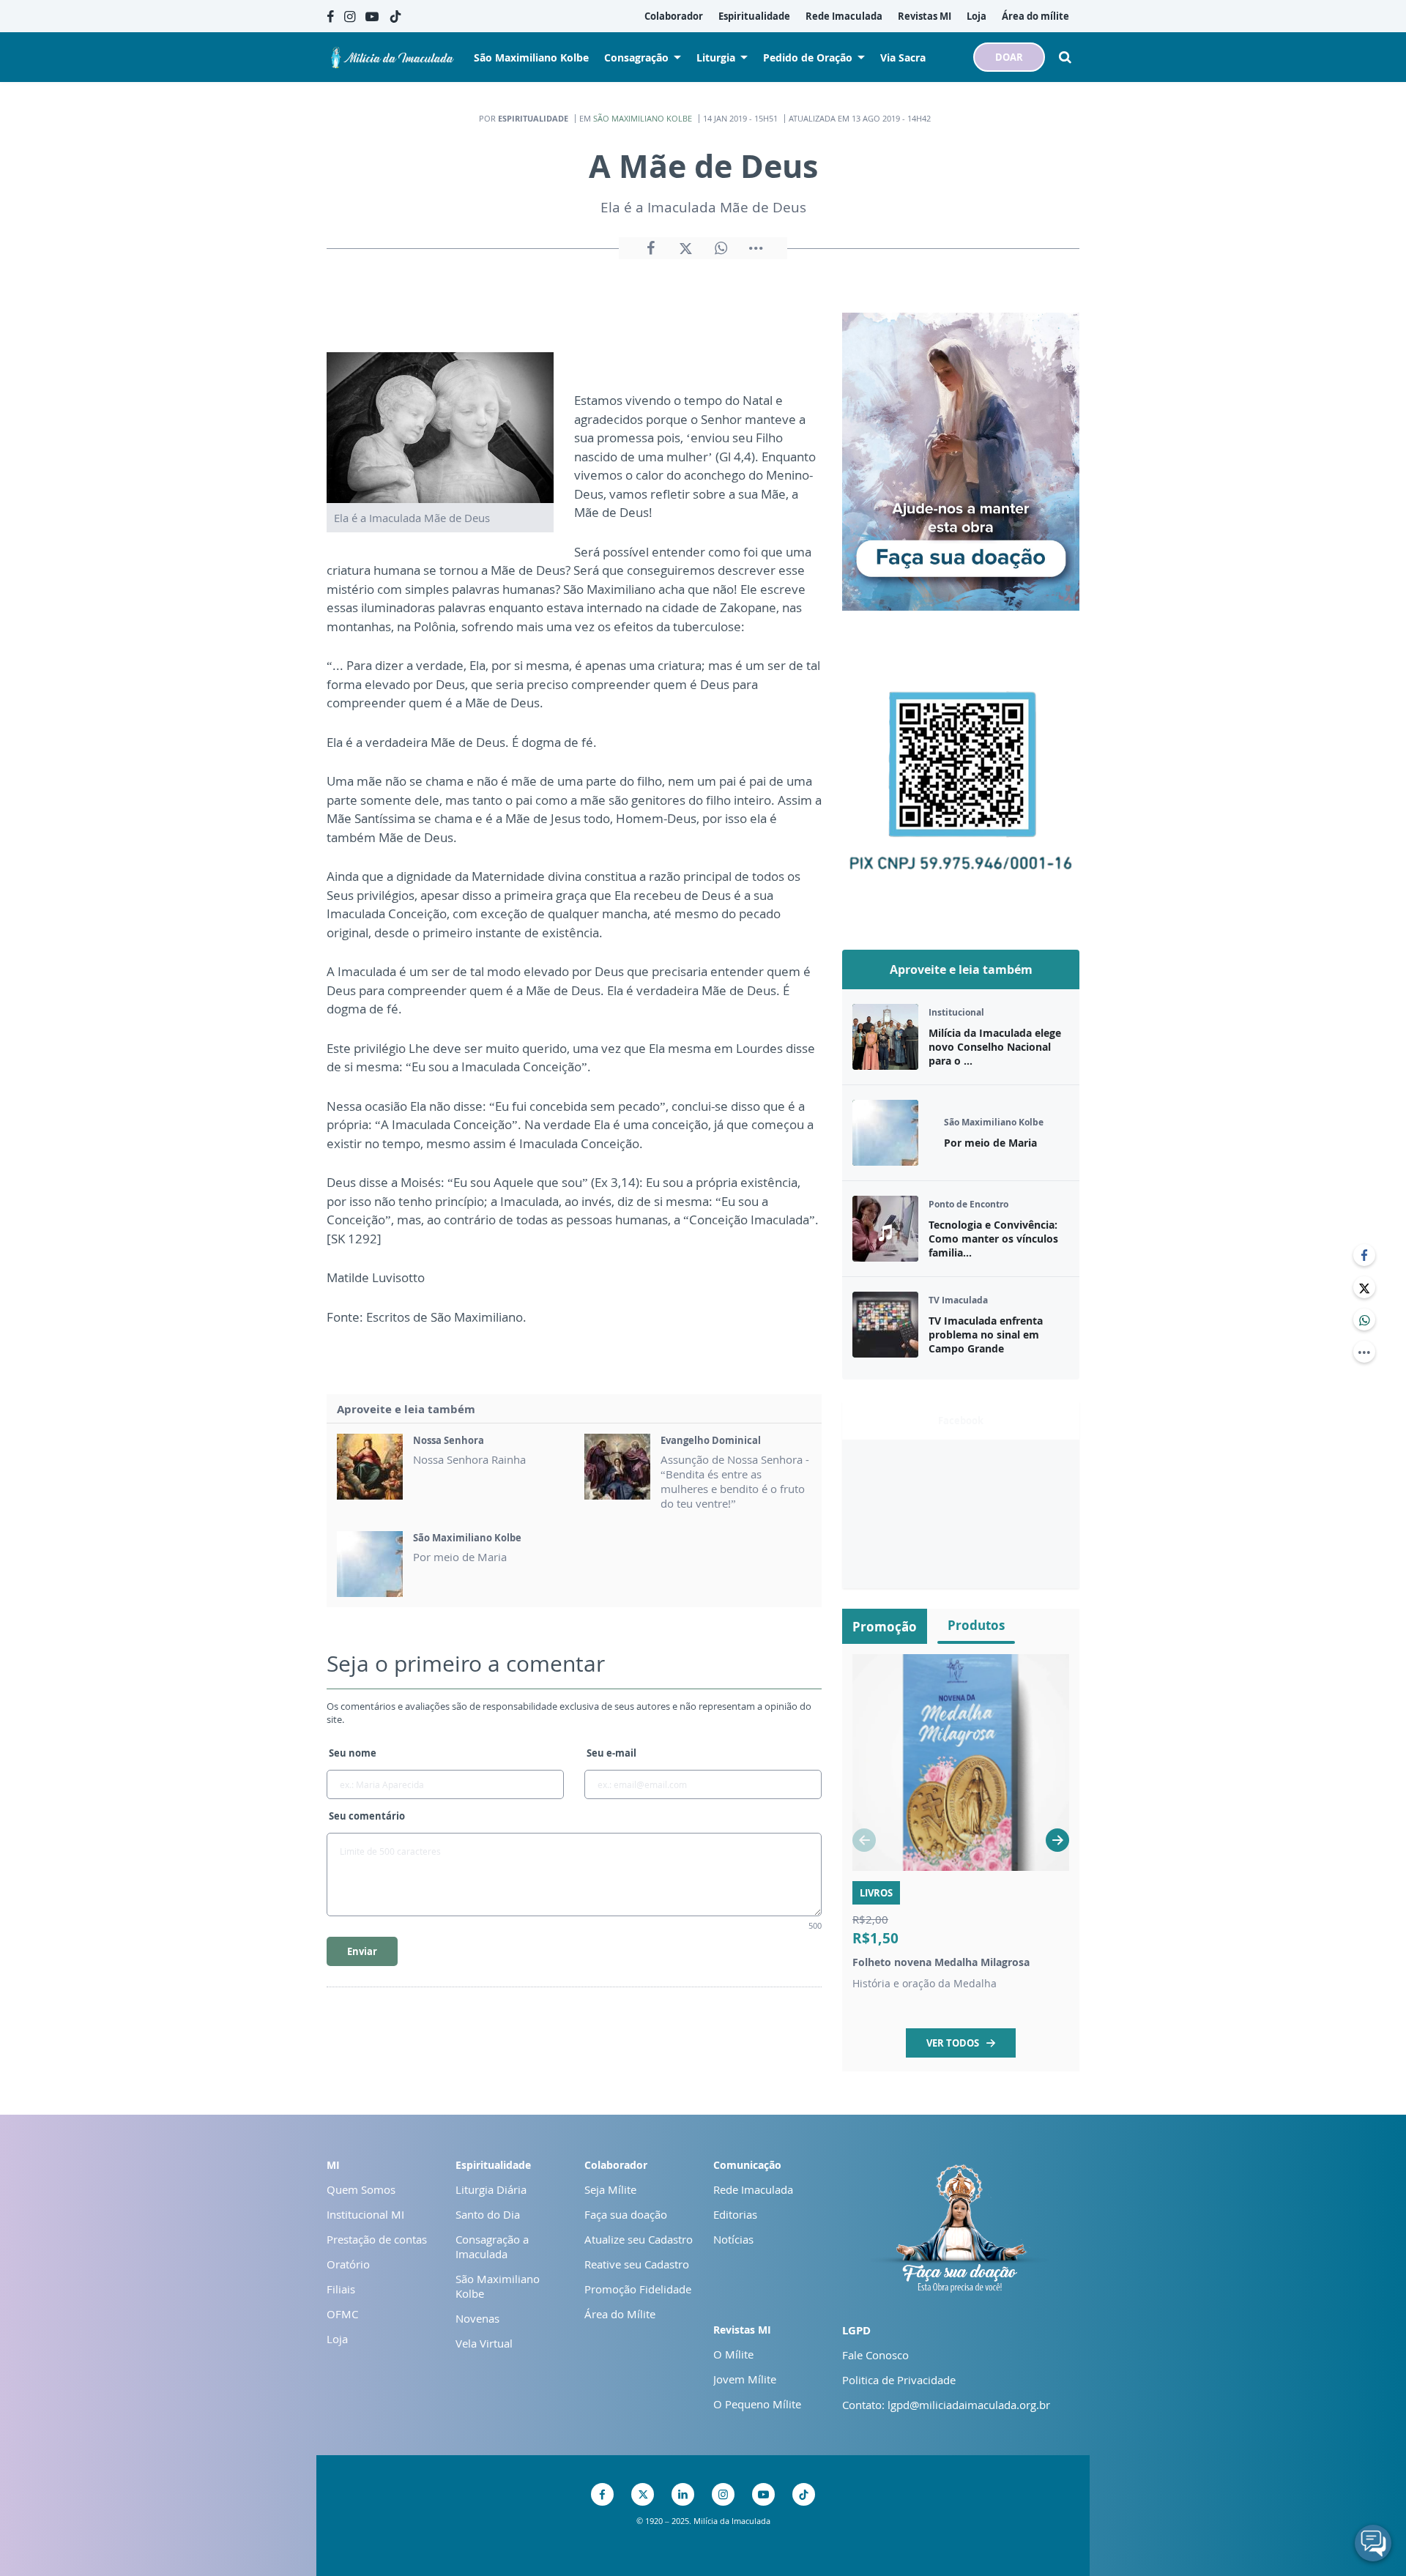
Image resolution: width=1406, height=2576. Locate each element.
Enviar (362, 1951)
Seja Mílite (610, 2189)
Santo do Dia (488, 2214)
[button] (1057, 1840)
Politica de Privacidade (899, 2380)
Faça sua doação (626, 2214)
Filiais (341, 2289)
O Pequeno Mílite (757, 2404)
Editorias (735, 2214)
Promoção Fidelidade (638, 2289)
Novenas (477, 2318)
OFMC (342, 2314)
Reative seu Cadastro (637, 2264)
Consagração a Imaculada (492, 2246)
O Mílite (733, 2354)
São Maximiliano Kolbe (643, 118)
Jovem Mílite (745, 2379)
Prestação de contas (377, 2239)
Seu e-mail (611, 1753)
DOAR (1009, 57)
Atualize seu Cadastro (639, 2239)
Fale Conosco (875, 2355)
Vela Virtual (484, 2343)
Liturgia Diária (491, 2189)
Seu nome (353, 1753)
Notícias (733, 2239)
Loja (337, 2339)
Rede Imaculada (753, 2189)
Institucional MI (365, 2214)
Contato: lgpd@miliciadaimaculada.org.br (946, 2405)
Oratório (348, 2264)
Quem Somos (361, 2189)
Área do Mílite (620, 2314)
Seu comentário (367, 1816)
